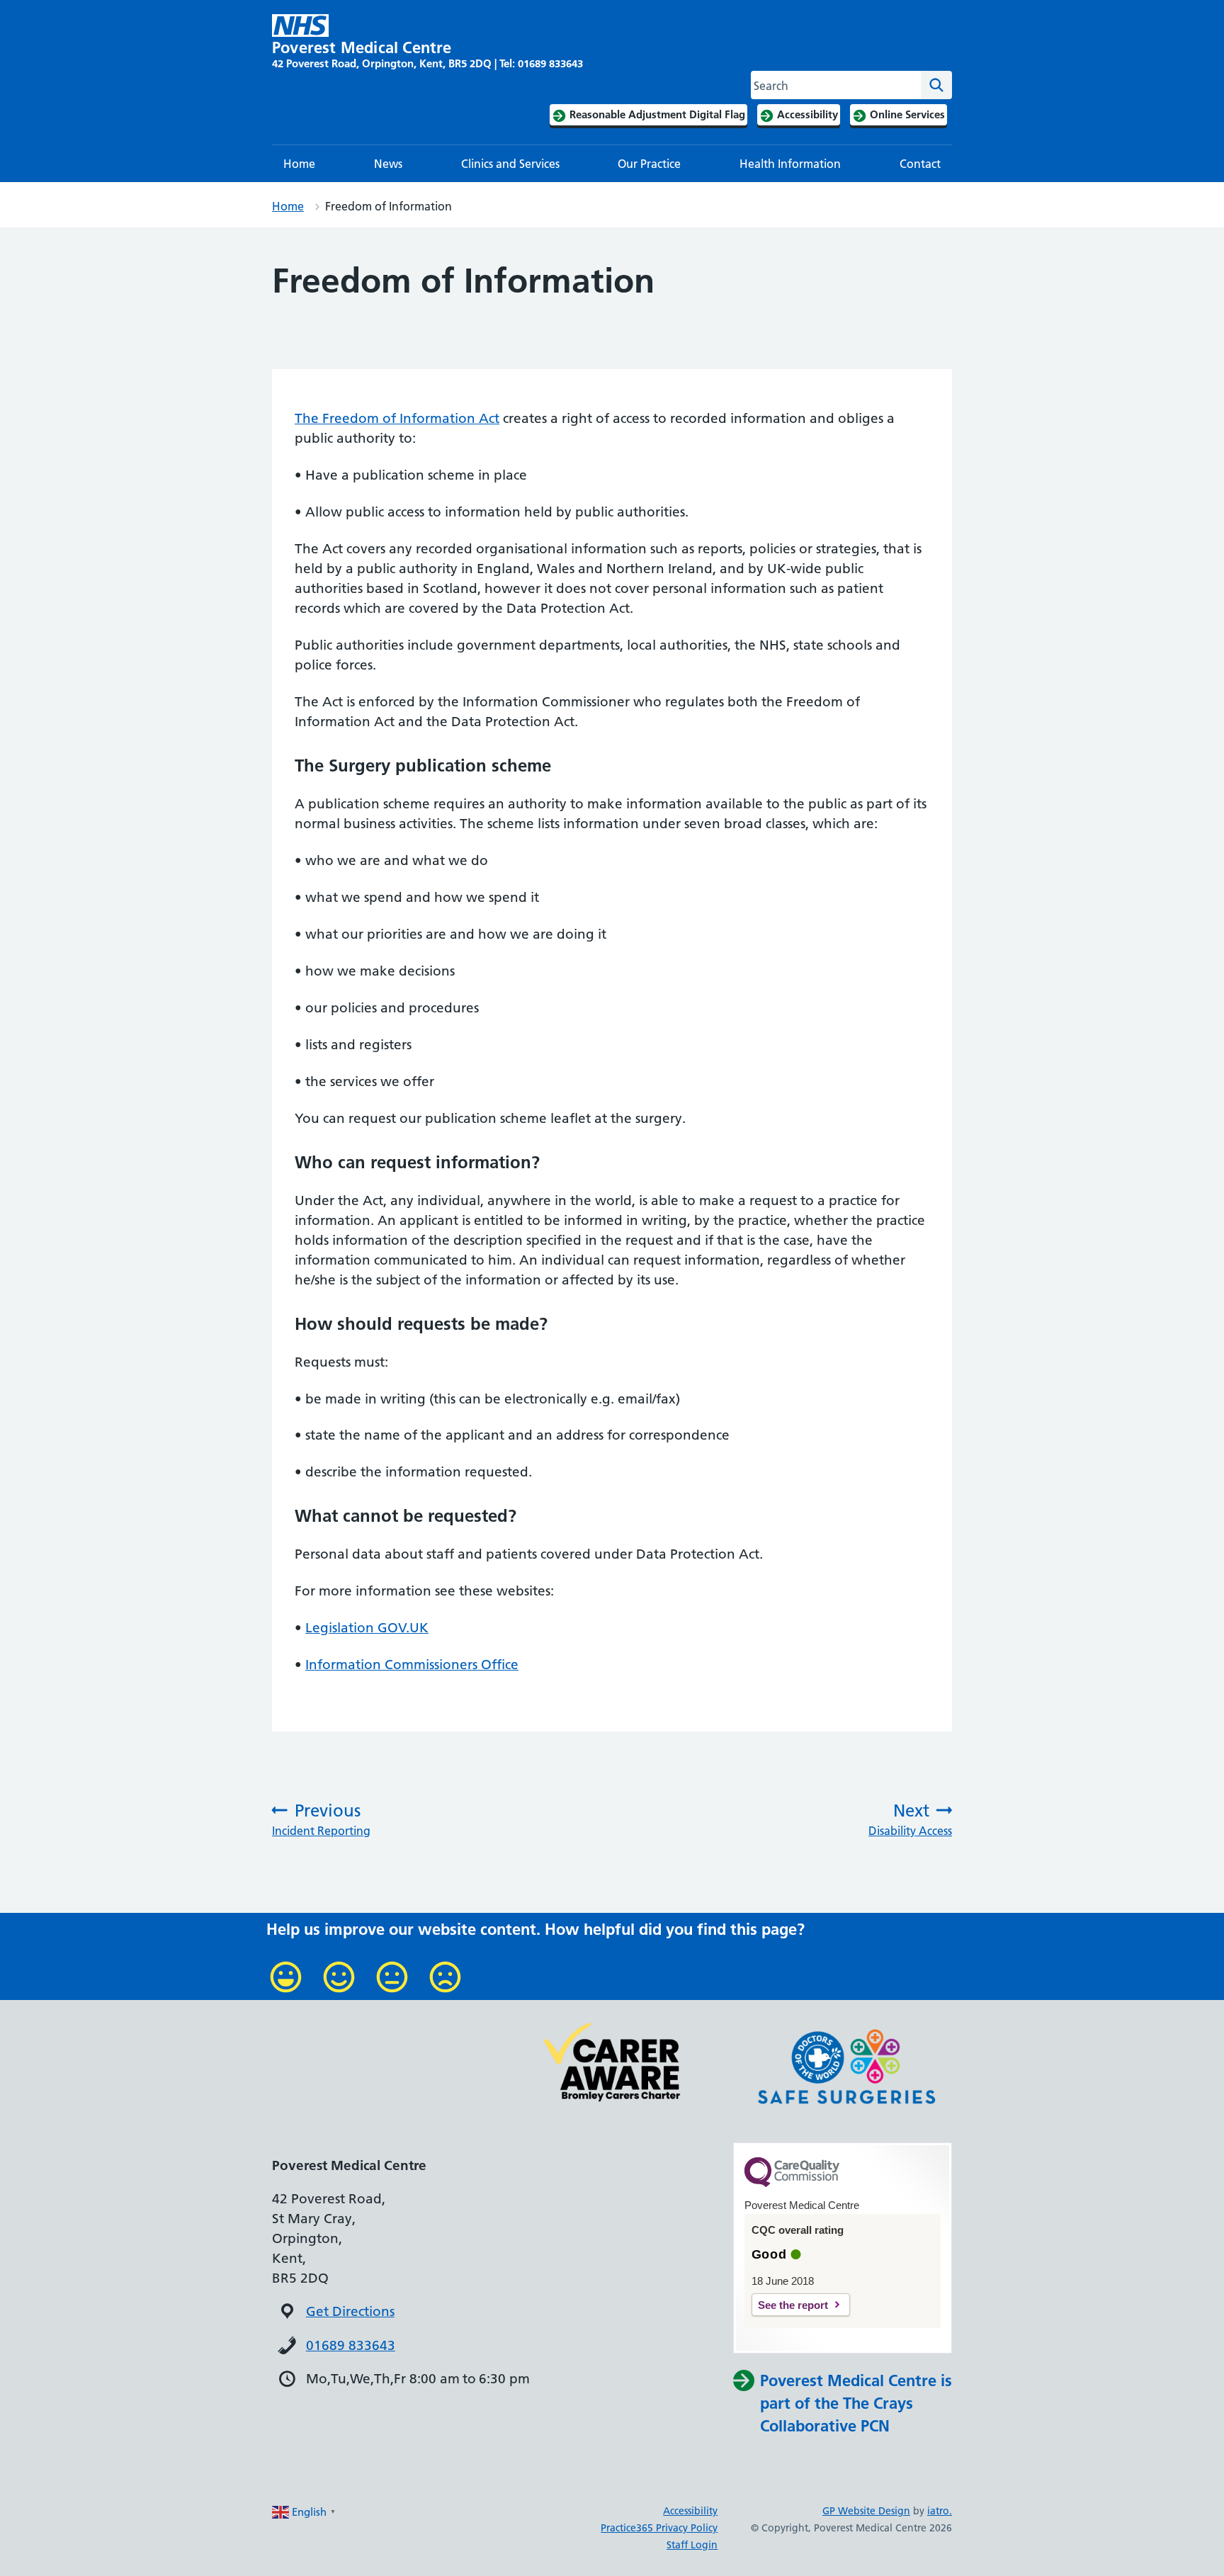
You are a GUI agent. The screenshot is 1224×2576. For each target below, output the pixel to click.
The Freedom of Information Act (397, 418)
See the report (793, 2305)
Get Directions (350, 2311)
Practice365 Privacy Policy (659, 2528)
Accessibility (690, 2511)
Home (299, 164)
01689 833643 (351, 2345)
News (388, 164)
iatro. (940, 2511)
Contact (920, 164)
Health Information (790, 164)
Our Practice (649, 164)
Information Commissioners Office (412, 1665)
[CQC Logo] (792, 2184)
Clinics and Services (510, 164)
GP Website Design (866, 2511)
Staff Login (692, 2545)
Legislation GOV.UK (367, 1628)
